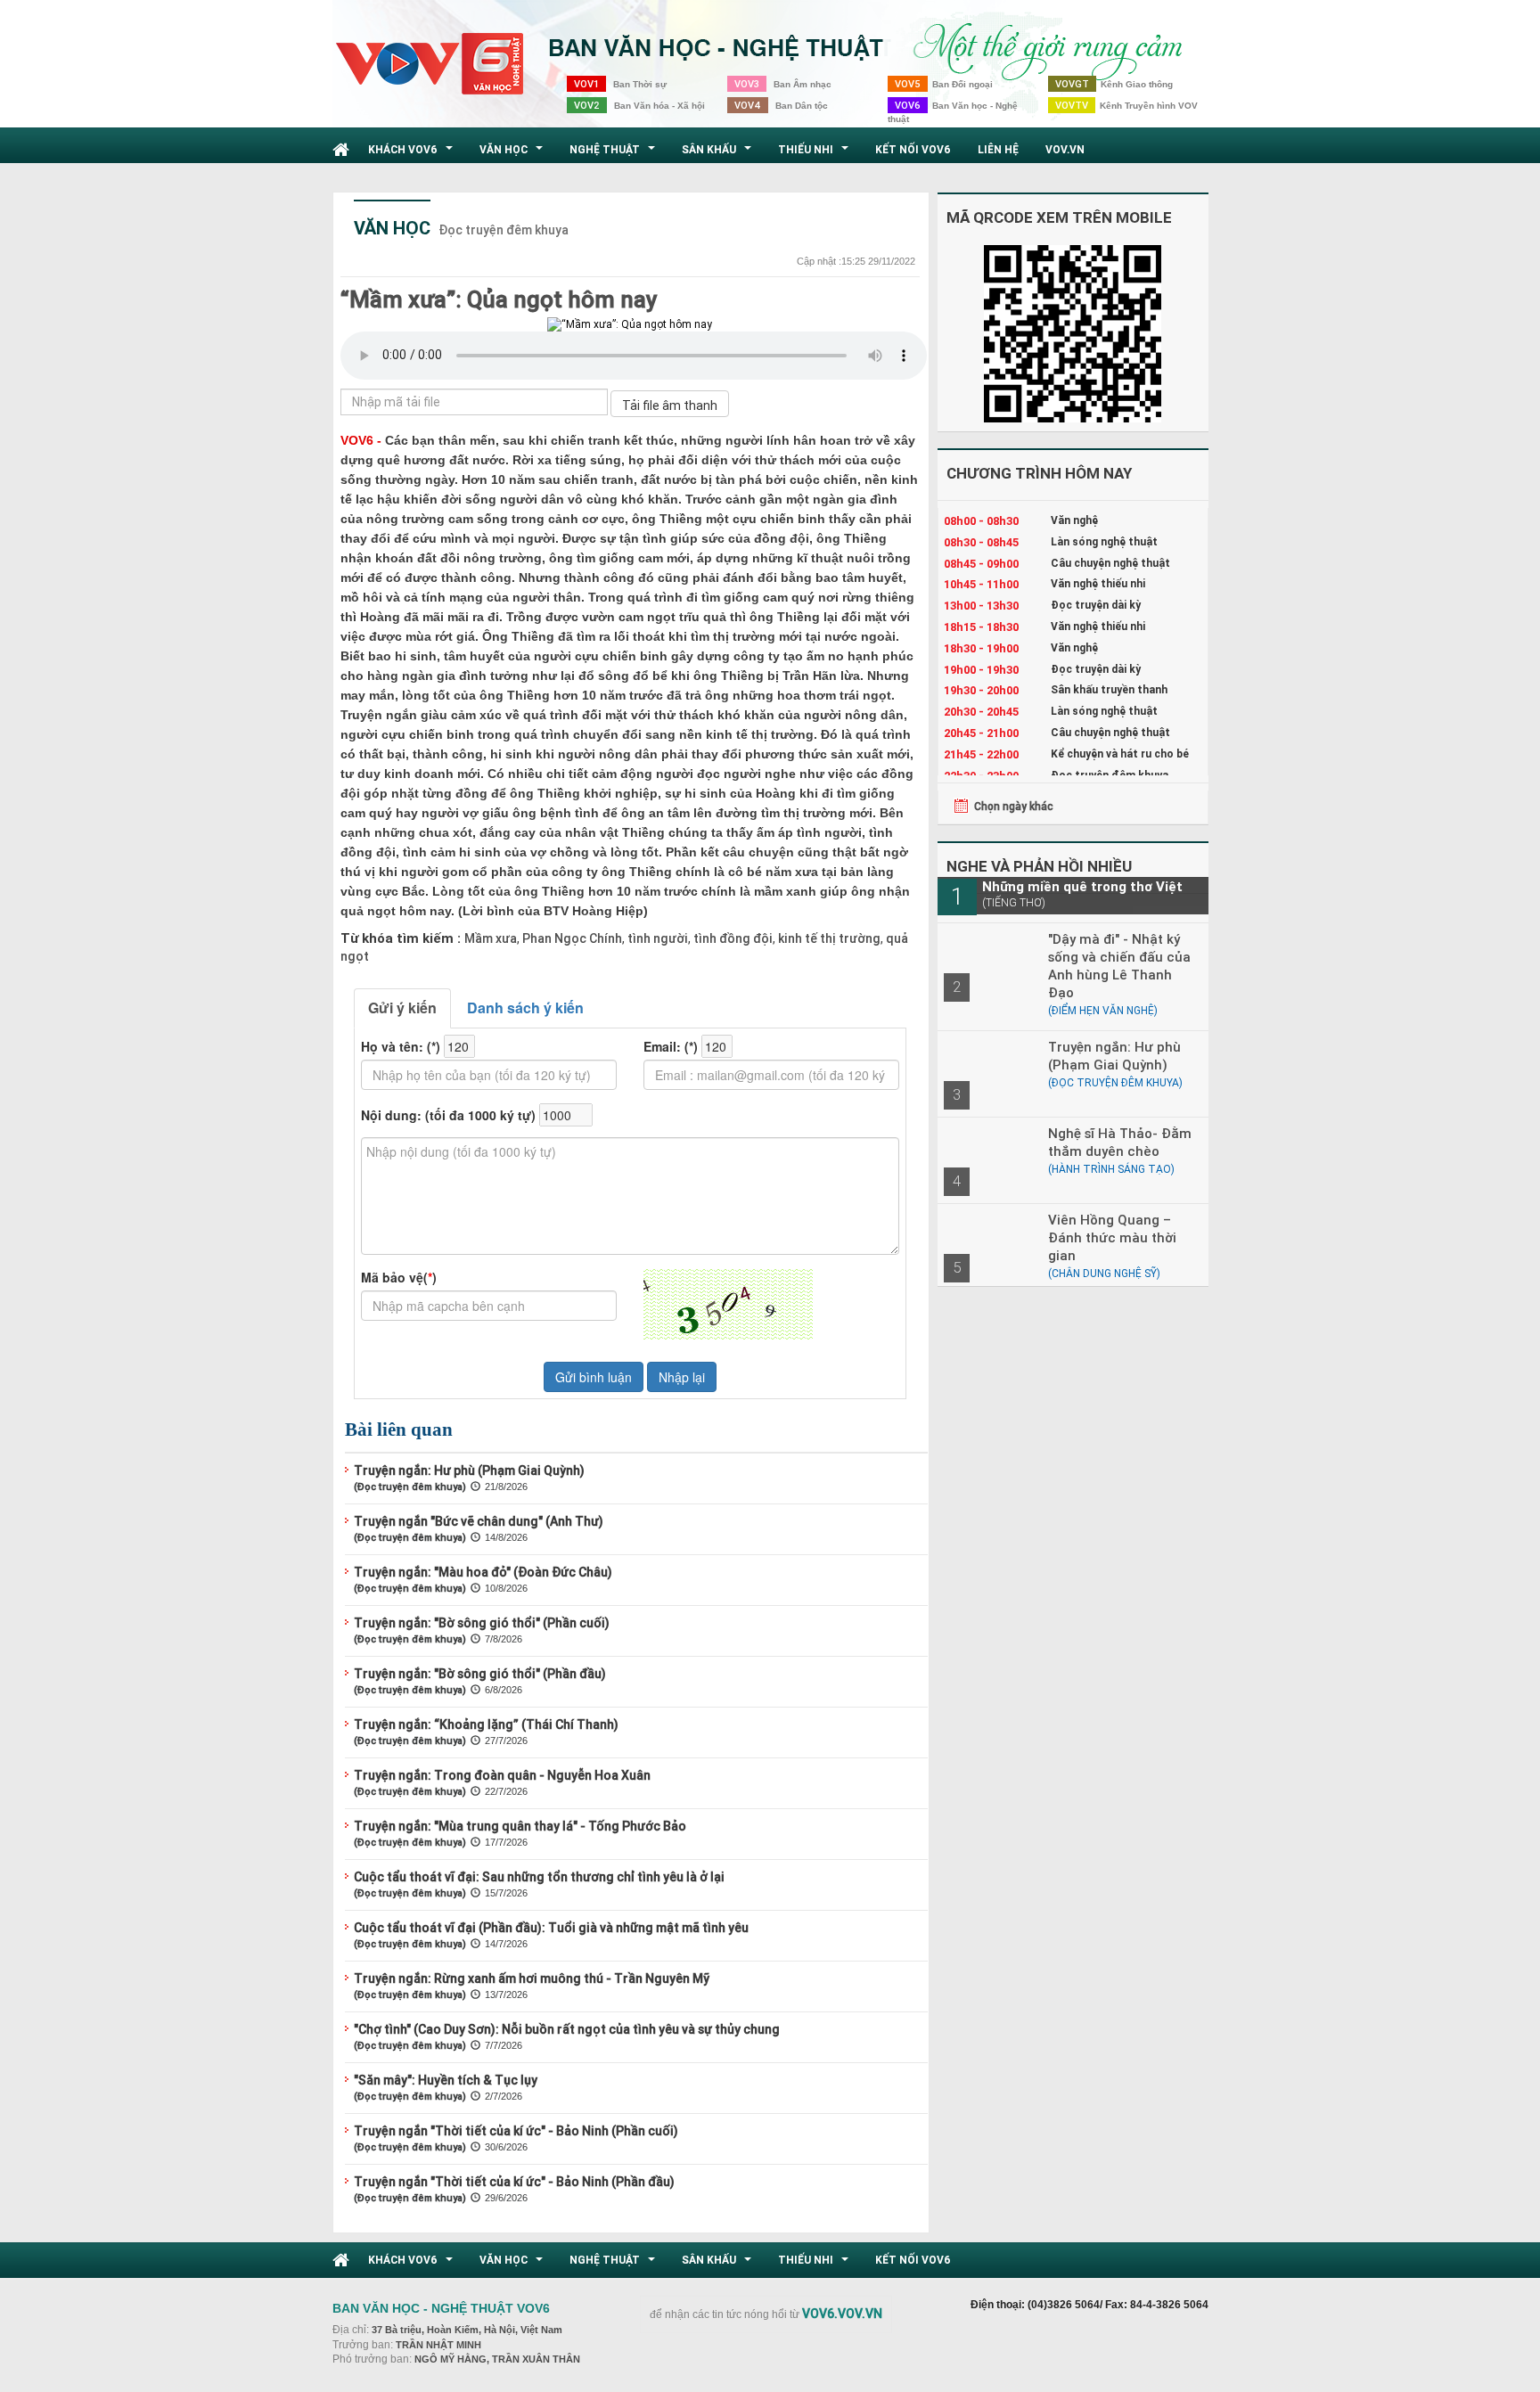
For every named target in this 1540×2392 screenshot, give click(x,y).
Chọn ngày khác (1014, 806)
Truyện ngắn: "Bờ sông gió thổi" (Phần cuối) (482, 1623)
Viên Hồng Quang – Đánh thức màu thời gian (1112, 1237)
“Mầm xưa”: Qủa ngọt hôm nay (499, 299)
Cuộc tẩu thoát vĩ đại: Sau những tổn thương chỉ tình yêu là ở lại (539, 1877)
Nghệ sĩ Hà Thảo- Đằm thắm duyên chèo (1120, 1142)
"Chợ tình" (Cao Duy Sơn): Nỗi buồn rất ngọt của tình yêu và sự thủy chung (567, 2029)
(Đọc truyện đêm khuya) (410, 1487)
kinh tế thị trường (828, 938)
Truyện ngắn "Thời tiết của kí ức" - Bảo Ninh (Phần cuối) (516, 2131)
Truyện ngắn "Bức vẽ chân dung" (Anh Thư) (479, 1521)
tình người (656, 938)
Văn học (513, 154)
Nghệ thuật (614, 154)
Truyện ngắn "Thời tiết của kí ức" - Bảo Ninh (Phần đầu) (514, 2182)
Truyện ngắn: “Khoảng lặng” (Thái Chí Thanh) (486, 1724)
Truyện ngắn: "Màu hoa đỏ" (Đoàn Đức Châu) (483, 1572)
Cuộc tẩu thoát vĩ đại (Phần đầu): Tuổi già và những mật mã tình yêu (551, 1928)
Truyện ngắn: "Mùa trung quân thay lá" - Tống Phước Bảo (520, 1826)
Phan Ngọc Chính (571, 938)
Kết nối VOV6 (913, 149)
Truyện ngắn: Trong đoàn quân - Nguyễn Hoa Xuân (502, 1775)
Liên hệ (998, 149)
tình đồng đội (732, 938)
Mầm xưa (491, 938)
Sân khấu (719, 154)
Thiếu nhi (815, 154)
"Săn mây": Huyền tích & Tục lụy (446, 2080)
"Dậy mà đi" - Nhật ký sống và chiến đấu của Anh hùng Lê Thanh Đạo (1119, 966)
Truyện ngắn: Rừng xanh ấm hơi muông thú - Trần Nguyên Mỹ (532, 1978)
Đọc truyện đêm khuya (504, 230)
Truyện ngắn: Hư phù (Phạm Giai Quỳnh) (469, 1470)
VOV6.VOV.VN (842, 2314)
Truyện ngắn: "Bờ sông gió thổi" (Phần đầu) (480, 1674)
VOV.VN (1065, 149)
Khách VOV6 (413, 154)
